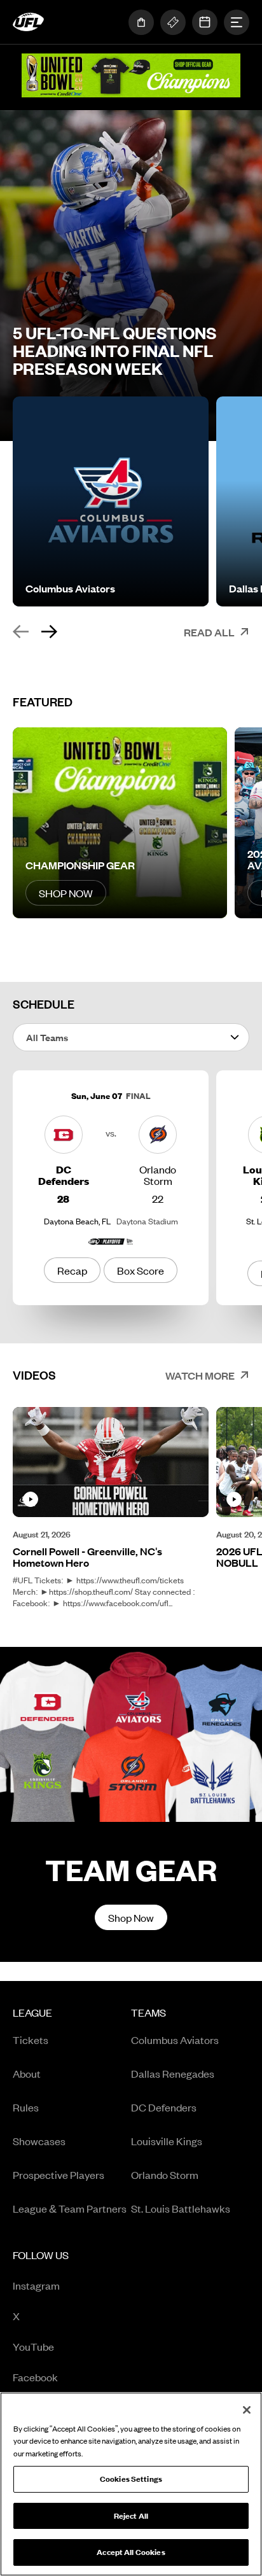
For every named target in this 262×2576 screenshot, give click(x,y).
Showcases (39, 2141)
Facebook (65, 2378)
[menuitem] (72, 2115)
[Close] (247, 2410)
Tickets (31, 2040)
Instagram (65, 2286)
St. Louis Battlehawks (181, 2208)
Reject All (131, 2516)
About (27, 2073)
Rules (26, 2107)
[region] (131, 2484)
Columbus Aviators (175, 2040)
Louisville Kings (167, 2141)
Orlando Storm (165, 2174)
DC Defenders (164, 2107)
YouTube (65, 2347)
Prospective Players (59, 2174)
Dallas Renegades (173, 2073)
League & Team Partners (70, 2208)
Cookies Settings (131, 2479)
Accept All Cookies (131, 2552)
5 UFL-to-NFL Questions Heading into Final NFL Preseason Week (115, 351)
